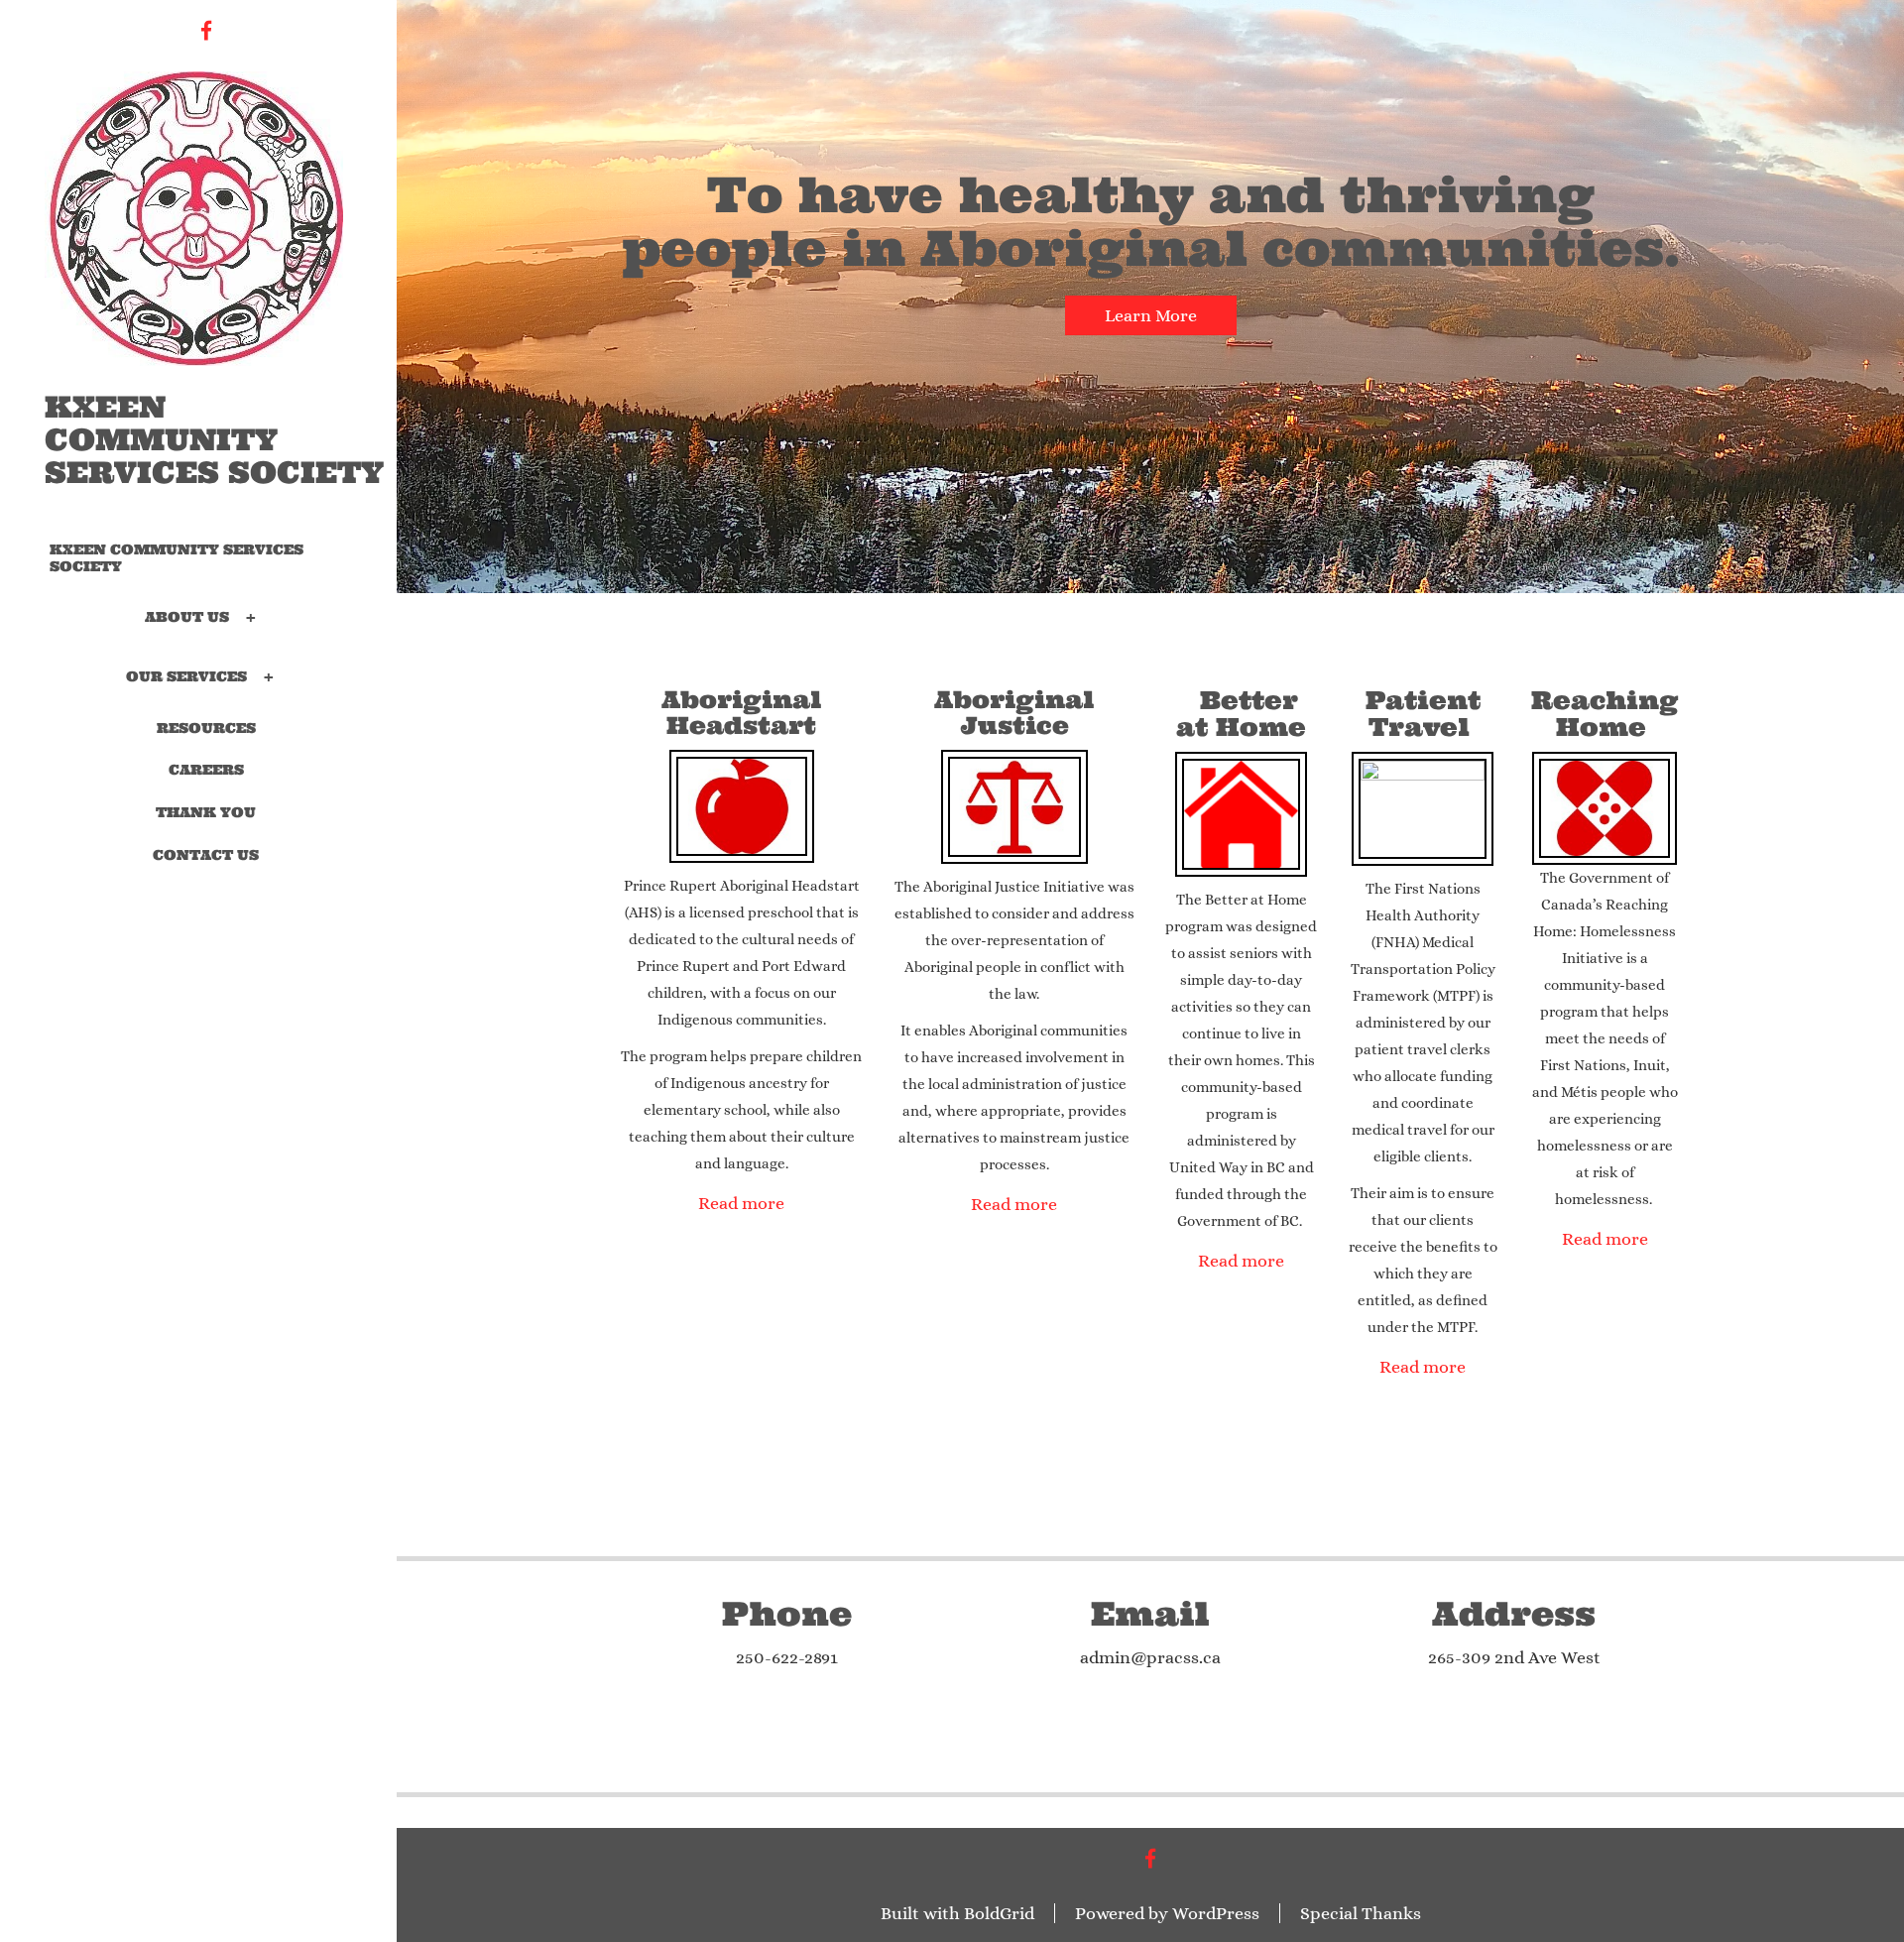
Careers (206, 770)
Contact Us (206, 855)
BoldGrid (999, 1913)
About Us (187, 616)
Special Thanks (1361, 1913)
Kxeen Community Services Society (214, 440)
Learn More (1151, 315)
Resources (206, 728)
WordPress (1216, 1913)
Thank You (206, 812)
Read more (741, 1203)
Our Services (186, 675)
